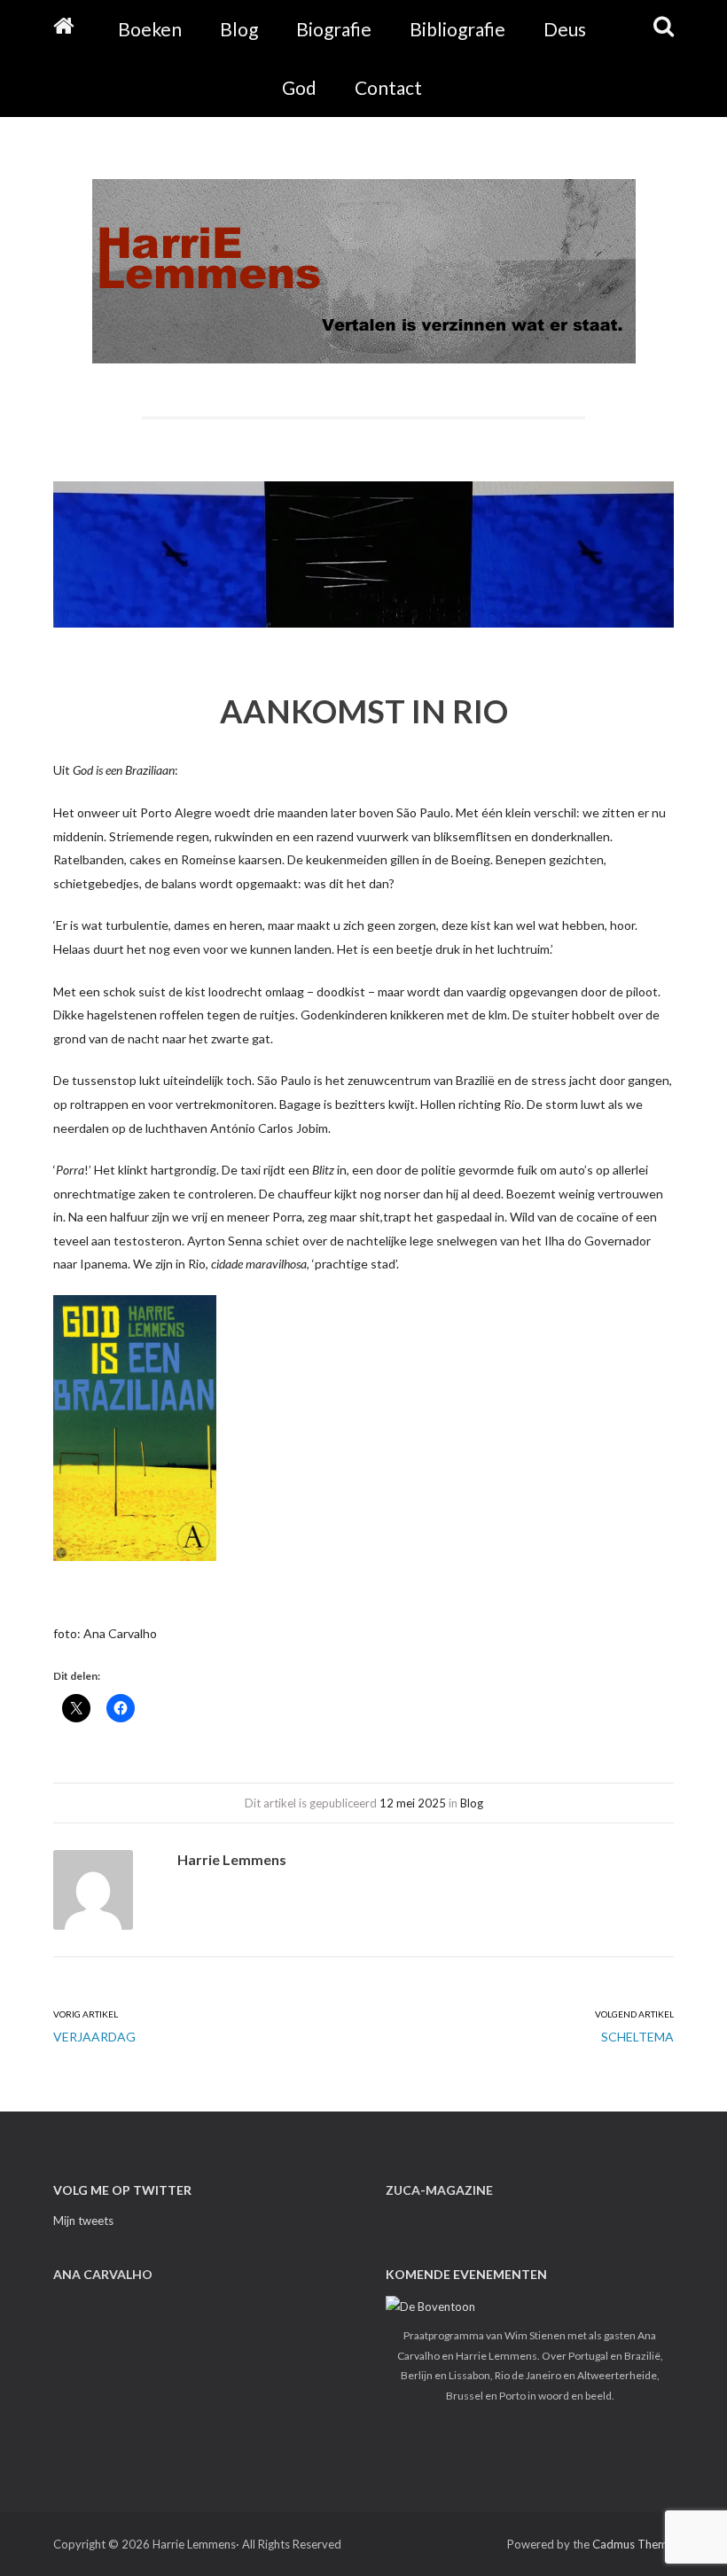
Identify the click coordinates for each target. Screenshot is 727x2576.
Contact (388, 87)
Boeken (150, 29)
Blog (239, 29)
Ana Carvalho (103, 2274)
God (299, 87)
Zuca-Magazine (439, 2190)
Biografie (334, 29)
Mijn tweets (83, 2221)
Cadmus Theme (633, 2544)
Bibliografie (457, 29)
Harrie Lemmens (232, 1859)
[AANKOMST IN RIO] (363, 566)
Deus (565, 29)
